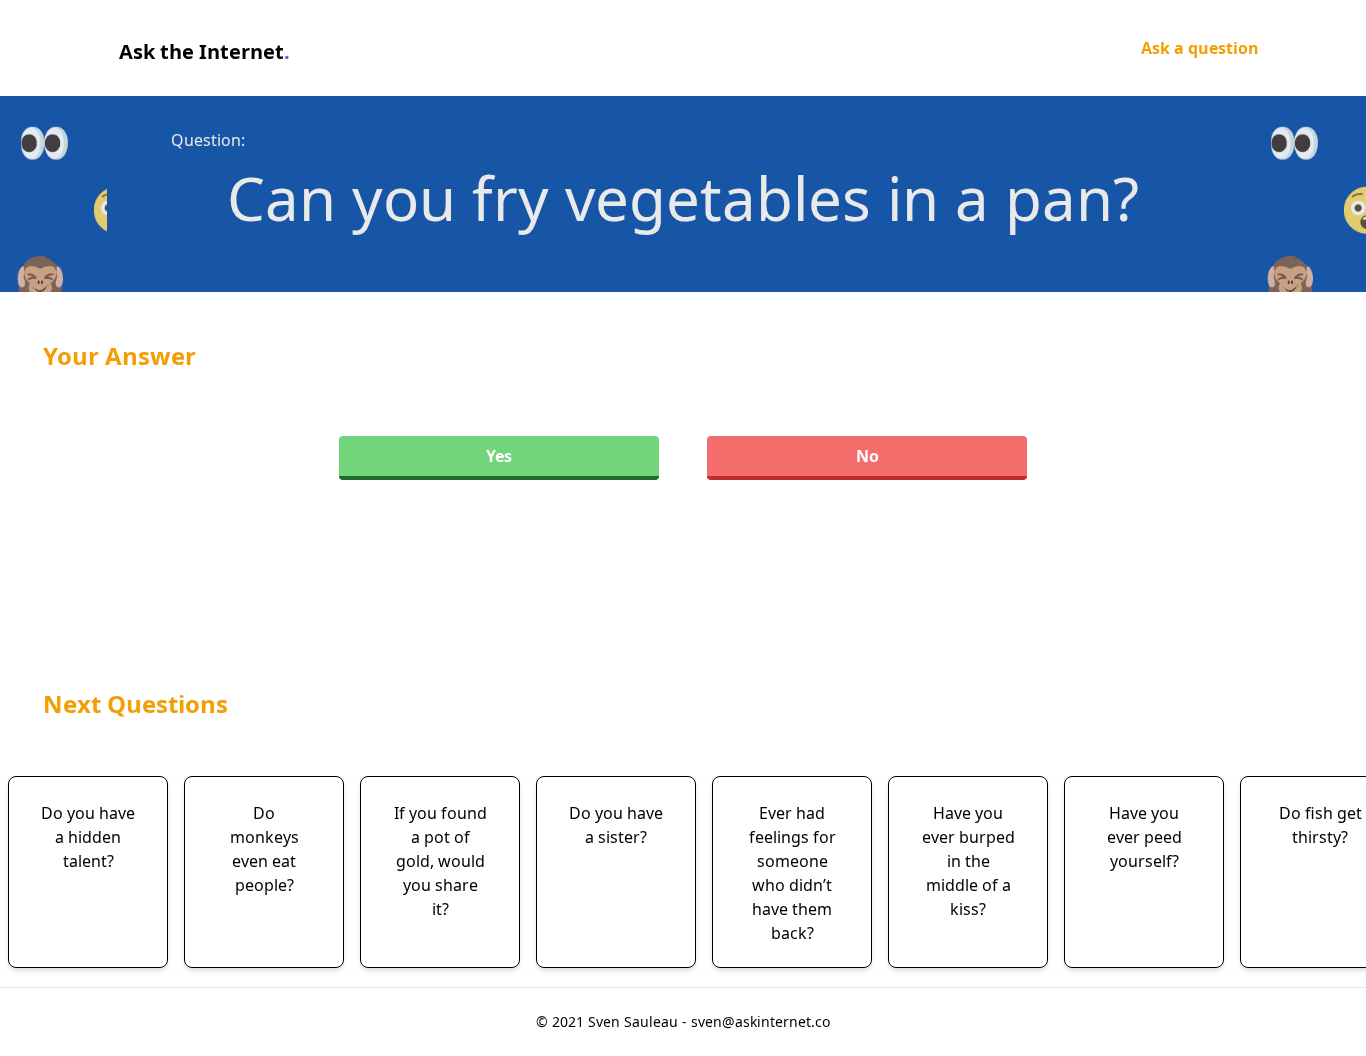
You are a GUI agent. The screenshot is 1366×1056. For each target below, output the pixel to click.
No (867, 456)
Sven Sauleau (635, 1021)
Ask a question (1200, 48)
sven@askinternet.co (760, 1021)
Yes (499, 456)
